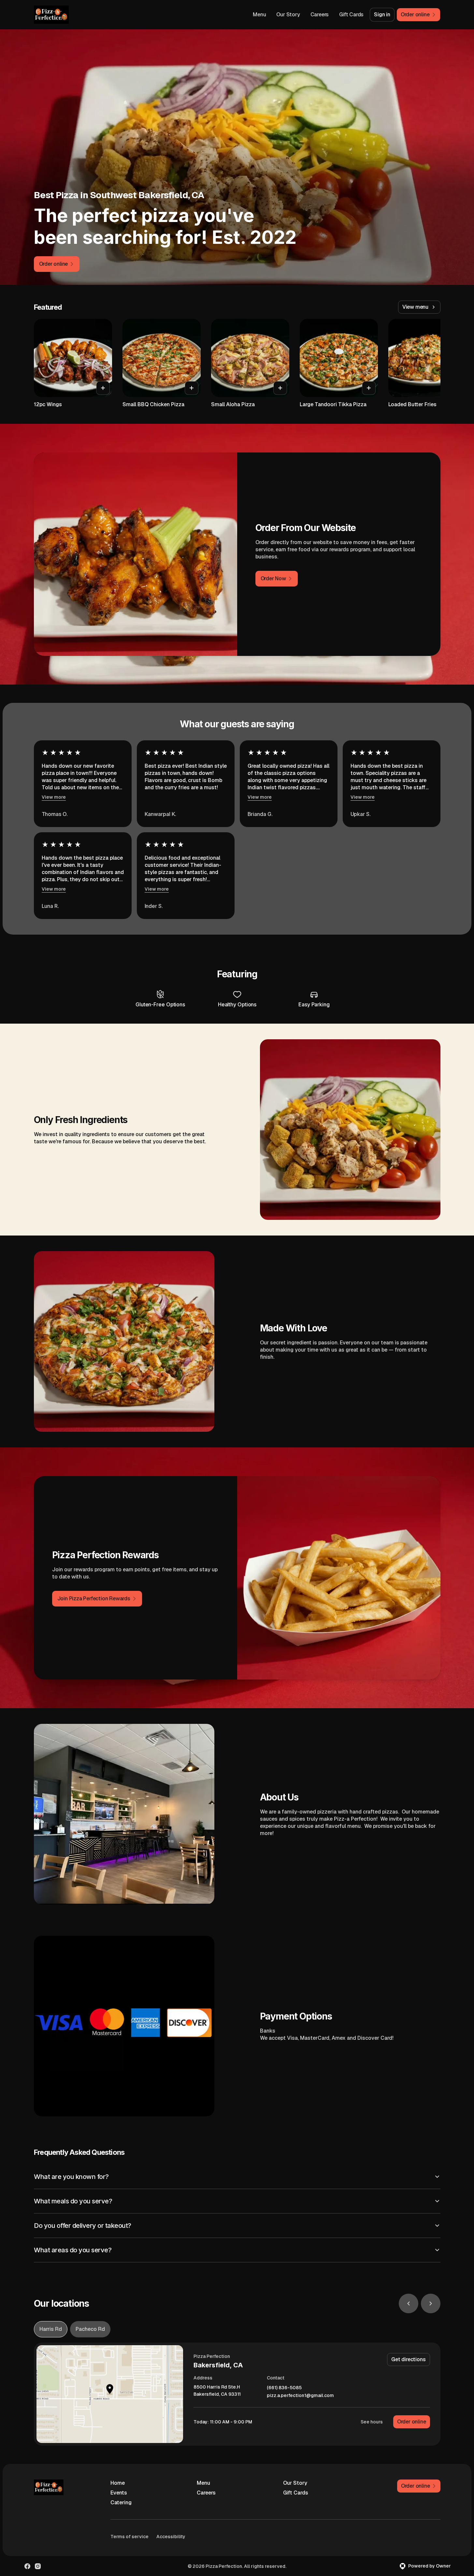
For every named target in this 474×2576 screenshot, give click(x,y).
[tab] (51, 2329)
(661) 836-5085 (284, 2388)
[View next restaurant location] (431, 2303)
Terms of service (129, 2537)
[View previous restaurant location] (409, 2303)
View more (54, 797)
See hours (372, 2422)
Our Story (288, 15)
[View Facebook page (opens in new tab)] (27, 2566)
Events (119, 2493)
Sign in (382, 15)
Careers (320, 15)
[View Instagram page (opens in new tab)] (38, 2566)
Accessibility (171, 2537)
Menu (259, 15)
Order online (412, 2422)
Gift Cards (351, 15)
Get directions (408, 2359)
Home (118, 2483)
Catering (121, 2502)
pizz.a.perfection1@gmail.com (300, 2396)
